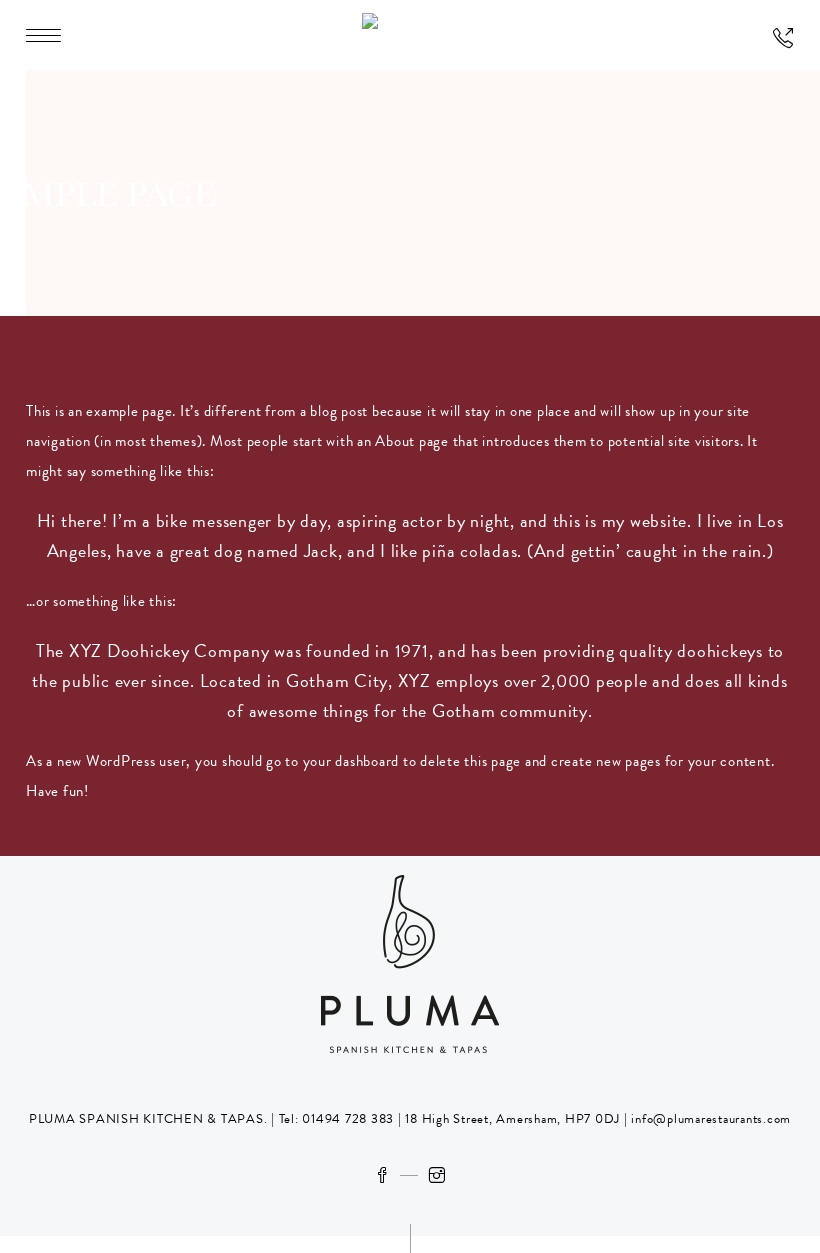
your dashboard (351, 761)
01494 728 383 (348, 1119)
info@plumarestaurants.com (711, 1119)
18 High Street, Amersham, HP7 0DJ (511, 1119)
